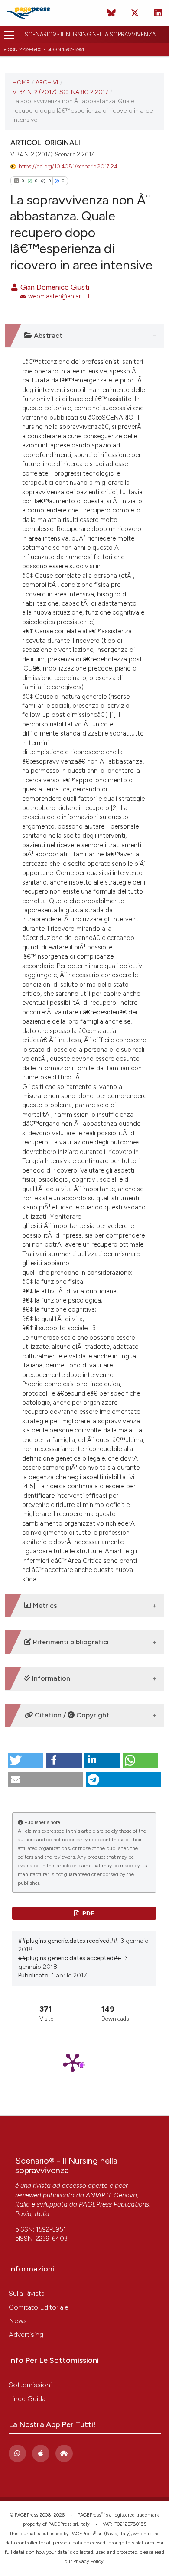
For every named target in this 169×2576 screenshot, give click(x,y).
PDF (88, 1913)
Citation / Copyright (71, 1715)
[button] (26, 1760)
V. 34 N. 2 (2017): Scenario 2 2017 (60, 92)
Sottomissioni (30, 2385)
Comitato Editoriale (39, 2307)
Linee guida (27, 2399)
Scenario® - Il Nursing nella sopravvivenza (90, 34)
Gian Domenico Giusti (54, 287)
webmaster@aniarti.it (59, 296)
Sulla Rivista (27, 2293)
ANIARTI (98, 2195)
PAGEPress (89, 2515)
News (18, 2321)
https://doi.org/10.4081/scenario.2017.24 (68, 167)
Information (50, 1678)
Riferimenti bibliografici (70, 1642)
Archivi (47, 82)
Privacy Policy (88, 2561)
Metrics (44, 1606)
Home (21, 82)
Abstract (47, 335)
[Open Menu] (9, 35)
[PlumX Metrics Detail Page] (84, 2062)
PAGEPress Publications (114, 2204)
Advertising (26, 2335)
